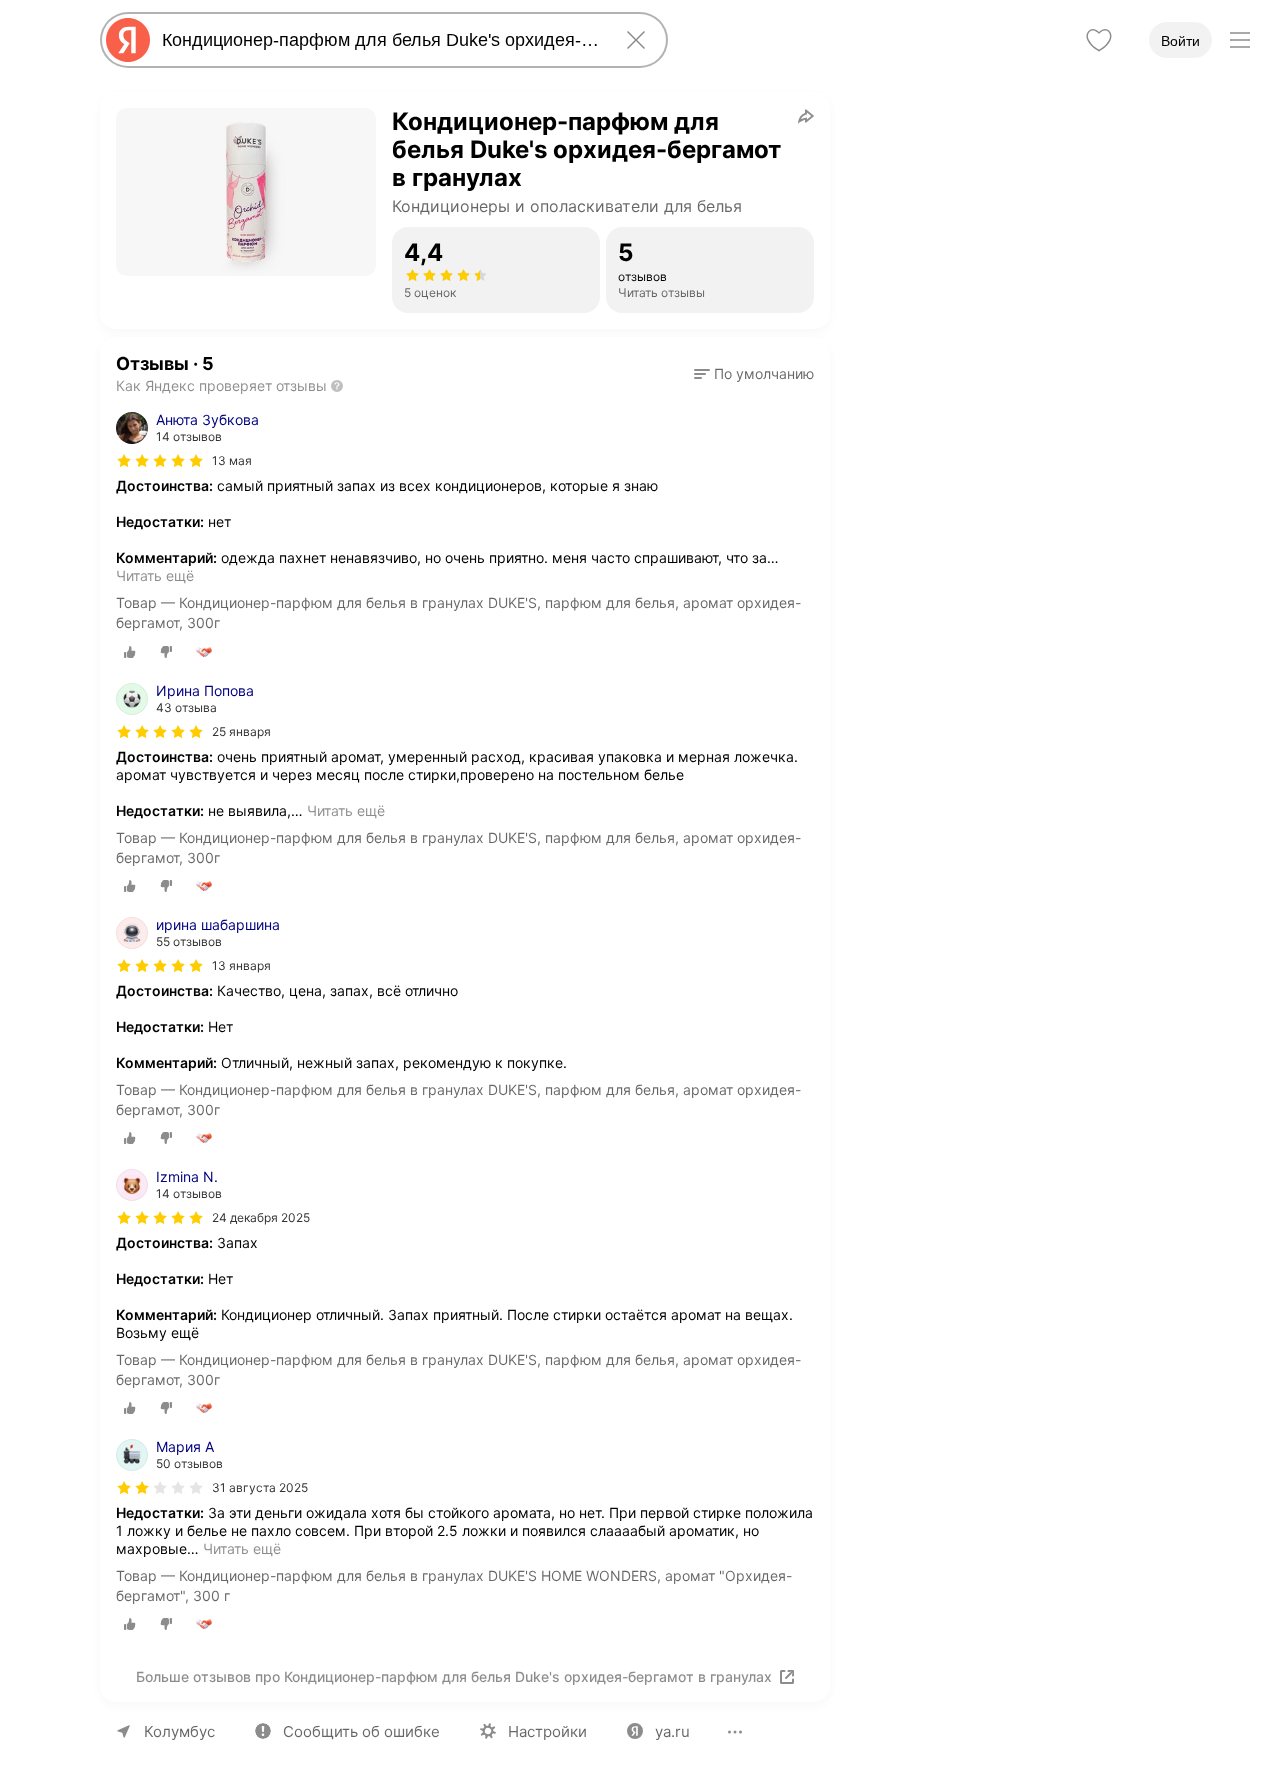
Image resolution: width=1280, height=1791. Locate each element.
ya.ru (672, 1731)
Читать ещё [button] (155, 575)
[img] (160, 461)
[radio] (130, 652)
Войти (1180, 41)
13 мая (232, 460)
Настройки (547, 1731)
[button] (754, 374)
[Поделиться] (806, 116)
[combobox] (380, 40)
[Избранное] (1099, 40)
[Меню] (1240, 40)
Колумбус (179, 1731)
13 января (241, 965)
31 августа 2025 (260, 1487)
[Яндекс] (128, 40)
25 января (241, 731)
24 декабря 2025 (261, 1217)
